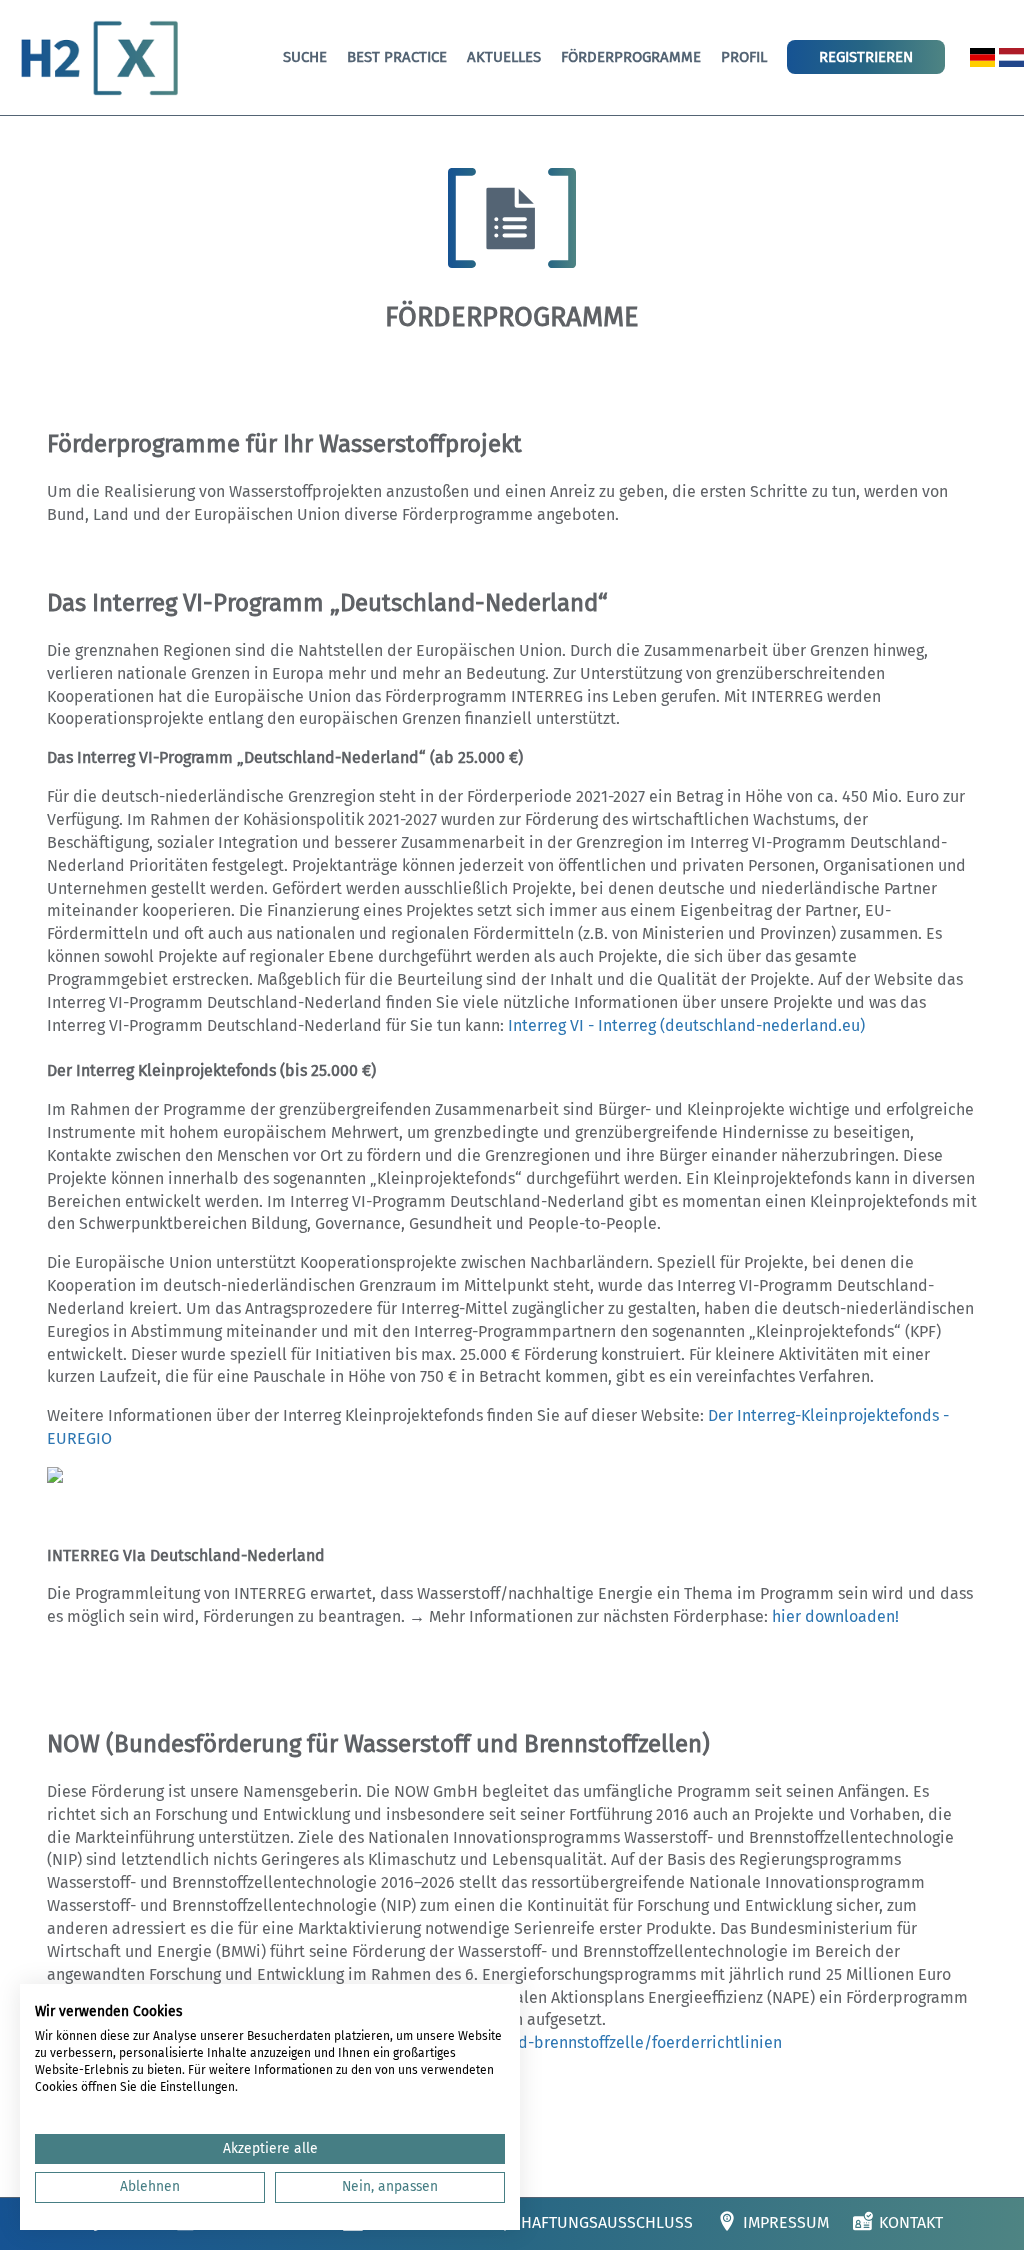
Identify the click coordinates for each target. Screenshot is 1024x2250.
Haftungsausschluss (607, 2222)
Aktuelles (504, 57)
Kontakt (911, 2222)
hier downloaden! (835, 1616)
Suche (305, 57)
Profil (744, 57)
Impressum (786, 2222)
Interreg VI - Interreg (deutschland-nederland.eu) (686, 1025)
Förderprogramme (631, 57)
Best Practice (397, 57)
